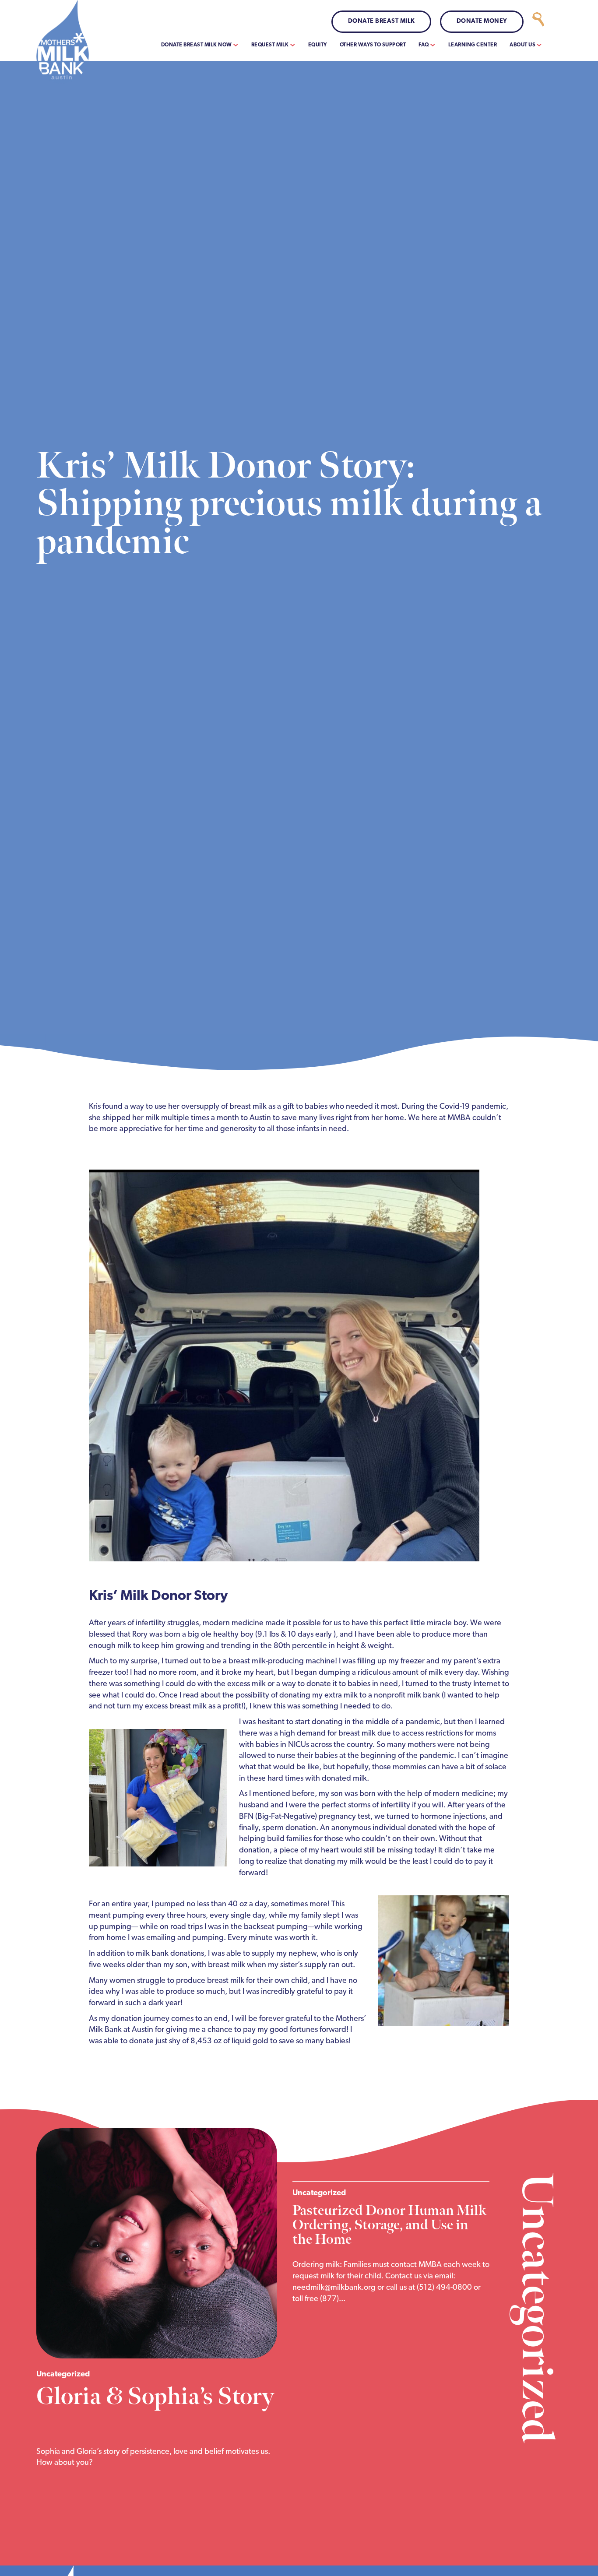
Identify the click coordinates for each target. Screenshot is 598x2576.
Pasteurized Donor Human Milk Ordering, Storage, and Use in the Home (389, 2225)
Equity (318, 45)
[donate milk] (538, 22)
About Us (522, 45)
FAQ (424, 45)
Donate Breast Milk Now (197, 45)
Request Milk (270, 45)
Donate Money (482, 21)
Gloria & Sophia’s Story (155, 2397)
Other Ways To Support (373, 45)
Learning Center (473, 45)
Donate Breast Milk (382, 21)
